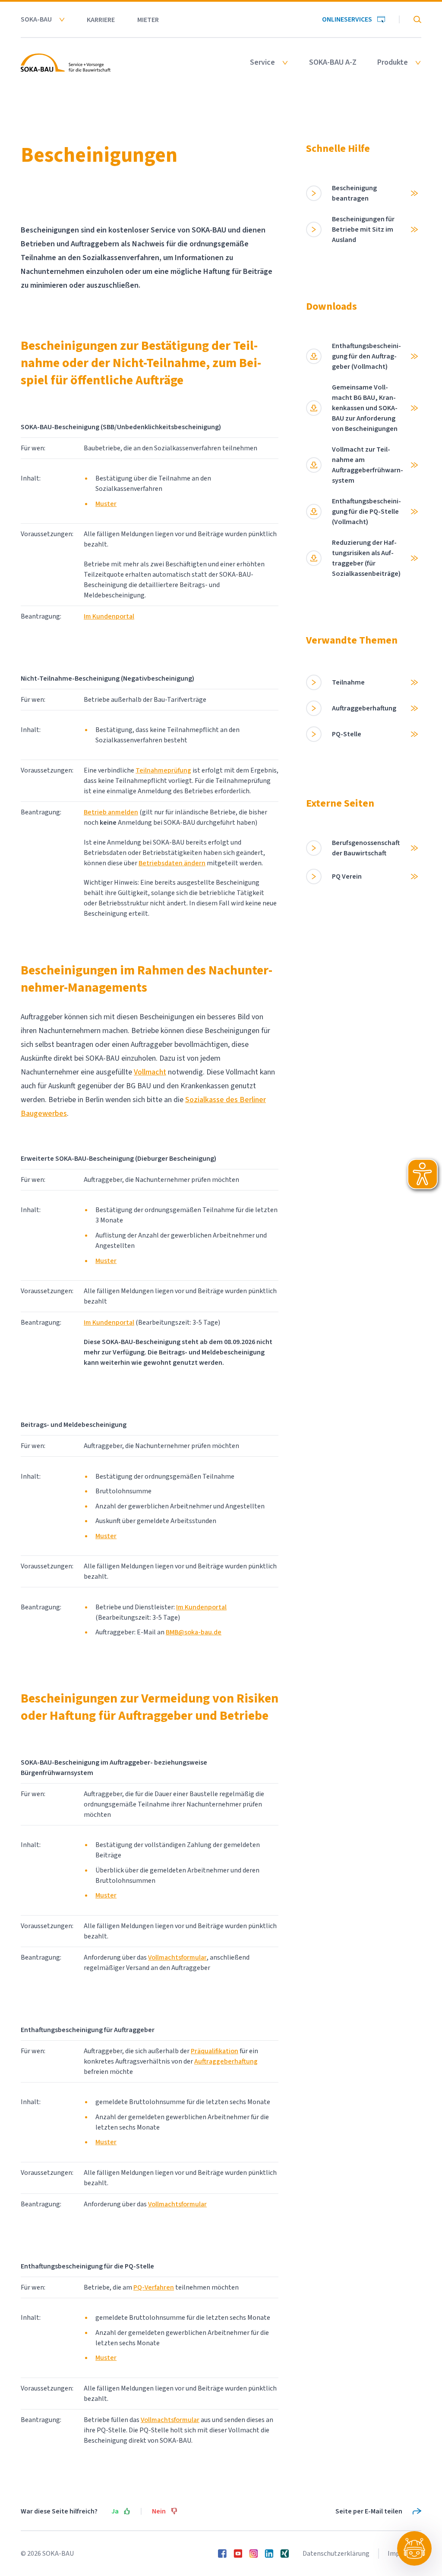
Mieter (148, 20)
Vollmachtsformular (177, 1957)
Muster (106, 504)
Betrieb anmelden (111, 812)
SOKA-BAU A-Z (333, 63)
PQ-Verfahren (154, 2287)
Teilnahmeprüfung (163, 770)
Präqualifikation (215, 2051)
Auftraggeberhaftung (226, 2061)
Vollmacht (150, 1072)
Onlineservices (347, 19)
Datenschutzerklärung (336, 2554)
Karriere (101, 20)
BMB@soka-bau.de (194, 1632)
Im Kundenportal (109, 616)
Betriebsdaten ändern (172, 863)
